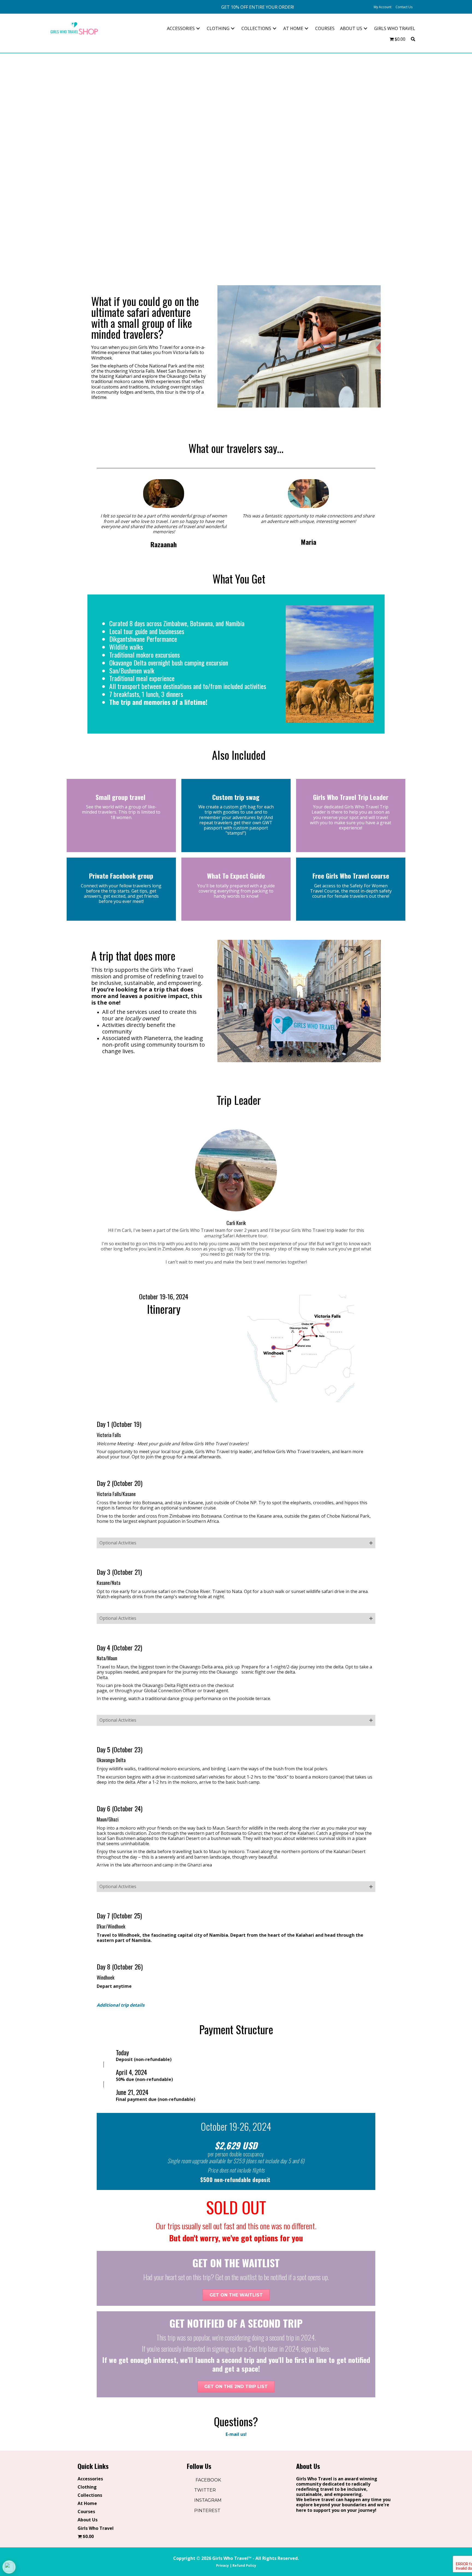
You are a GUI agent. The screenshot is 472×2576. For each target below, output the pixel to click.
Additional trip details (121, 2005)
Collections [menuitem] (90, 2495)
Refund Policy (244, 2565)
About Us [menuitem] (88, 2520)
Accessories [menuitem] (90, 2479)
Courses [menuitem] (86, 2512)
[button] (258, 7)
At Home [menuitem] (87, 2504)
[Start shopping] (418, 7)
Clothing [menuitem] (87, 2487)
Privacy (222, 2565)
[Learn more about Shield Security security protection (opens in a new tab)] (9, 2567)
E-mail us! (236, 2434)
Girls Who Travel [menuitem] (96, 2528)
